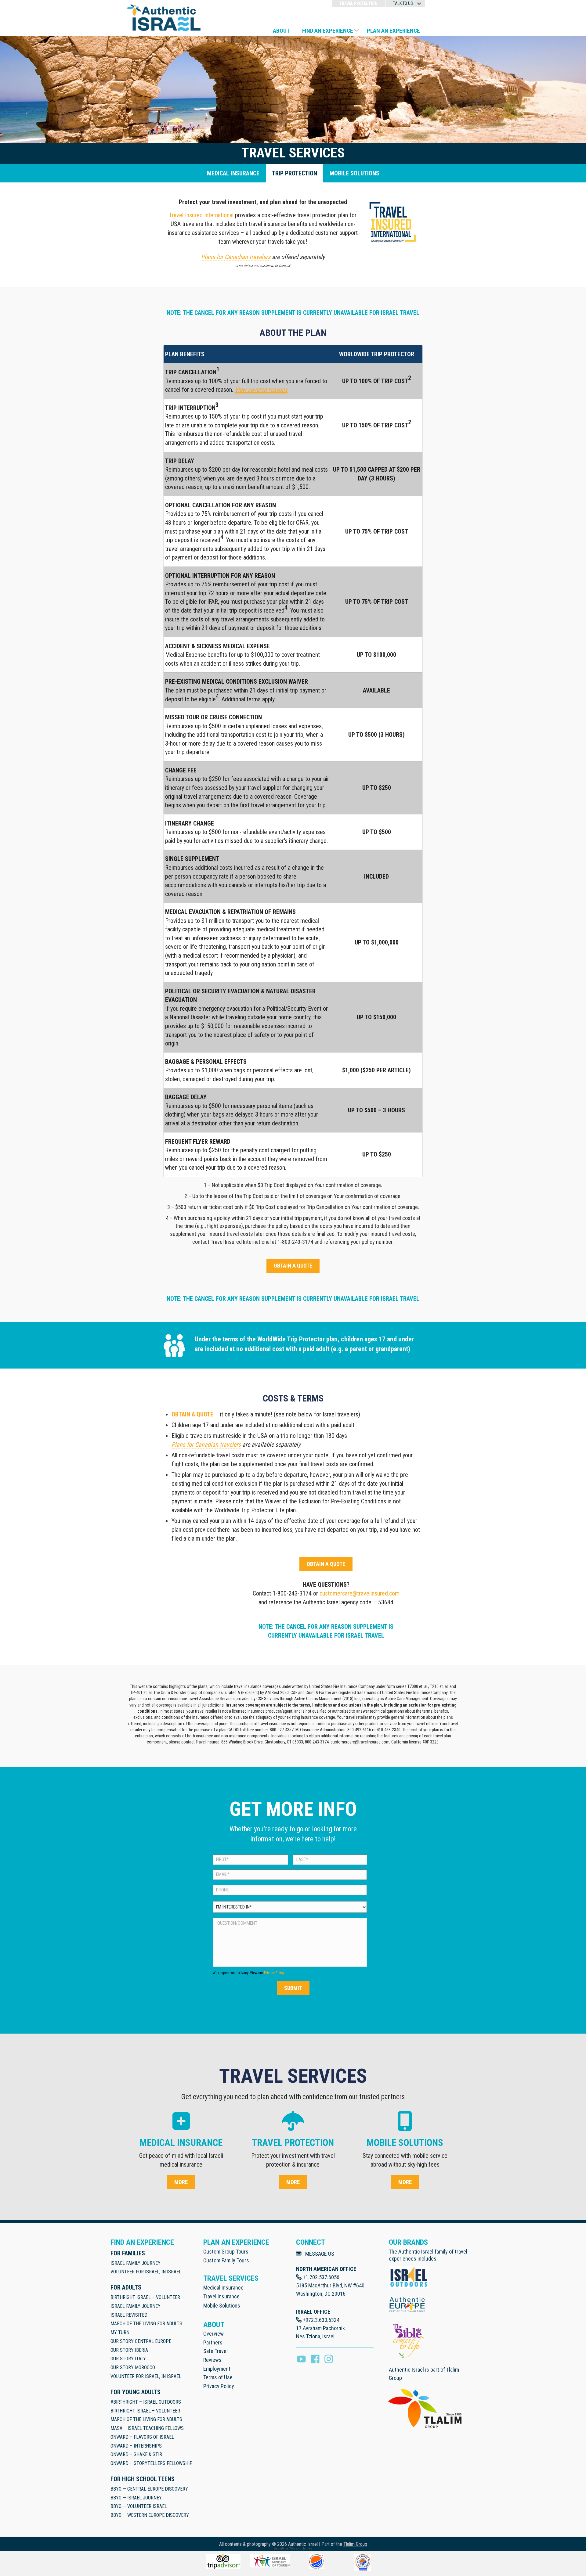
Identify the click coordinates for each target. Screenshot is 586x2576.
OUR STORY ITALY (128, 2359)
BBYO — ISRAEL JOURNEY (136, 2498)
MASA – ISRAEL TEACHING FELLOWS (147, 2428)
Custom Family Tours (226, 2260)
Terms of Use (218, 2377)
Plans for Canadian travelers (206, 1445)
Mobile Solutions (222, 2306)
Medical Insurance (223, 2288)
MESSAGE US (320, 2254)
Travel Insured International (201, 215)
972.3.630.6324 (322, 2320)
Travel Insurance (221, 2296)
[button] (419, 4)
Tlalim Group (355, 2544)
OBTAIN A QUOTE (192, 1414)
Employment (217, 2369)
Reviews (212, 2360)
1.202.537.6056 (322, 2277)
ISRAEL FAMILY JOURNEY (136, 2263)
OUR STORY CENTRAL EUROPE (141, 2341)
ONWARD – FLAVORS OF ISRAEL (142, 2437)
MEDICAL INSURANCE (233, 173)
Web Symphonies (301, 2548)
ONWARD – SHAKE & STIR (136, 2454)
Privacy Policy (274, 1973)
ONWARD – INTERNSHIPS (136, 2446)
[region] (293, 761)
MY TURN (120, 2332)
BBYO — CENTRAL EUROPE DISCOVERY (149, 2489)
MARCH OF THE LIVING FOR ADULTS (146, 2324)
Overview (213, 2334)
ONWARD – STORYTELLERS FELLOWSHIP (152, 2463)
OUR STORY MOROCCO (133, 2367)
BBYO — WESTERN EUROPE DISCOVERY (150, 2515)
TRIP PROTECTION (295, 173)
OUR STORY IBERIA (129, 2350)
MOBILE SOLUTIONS (354, 173)
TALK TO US (403, 3)
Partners (213, 2342)
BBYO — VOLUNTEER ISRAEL (139, 2506)
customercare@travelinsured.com (360, 1593)
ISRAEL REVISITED (129, 2315)
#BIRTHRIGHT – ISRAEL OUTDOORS (146, 2402)
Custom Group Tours (226, 2252)
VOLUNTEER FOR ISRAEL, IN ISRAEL (146, 2272)
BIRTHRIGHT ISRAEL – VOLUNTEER (145, 2297)
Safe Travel (215, 2351)
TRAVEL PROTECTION (358, 3)
